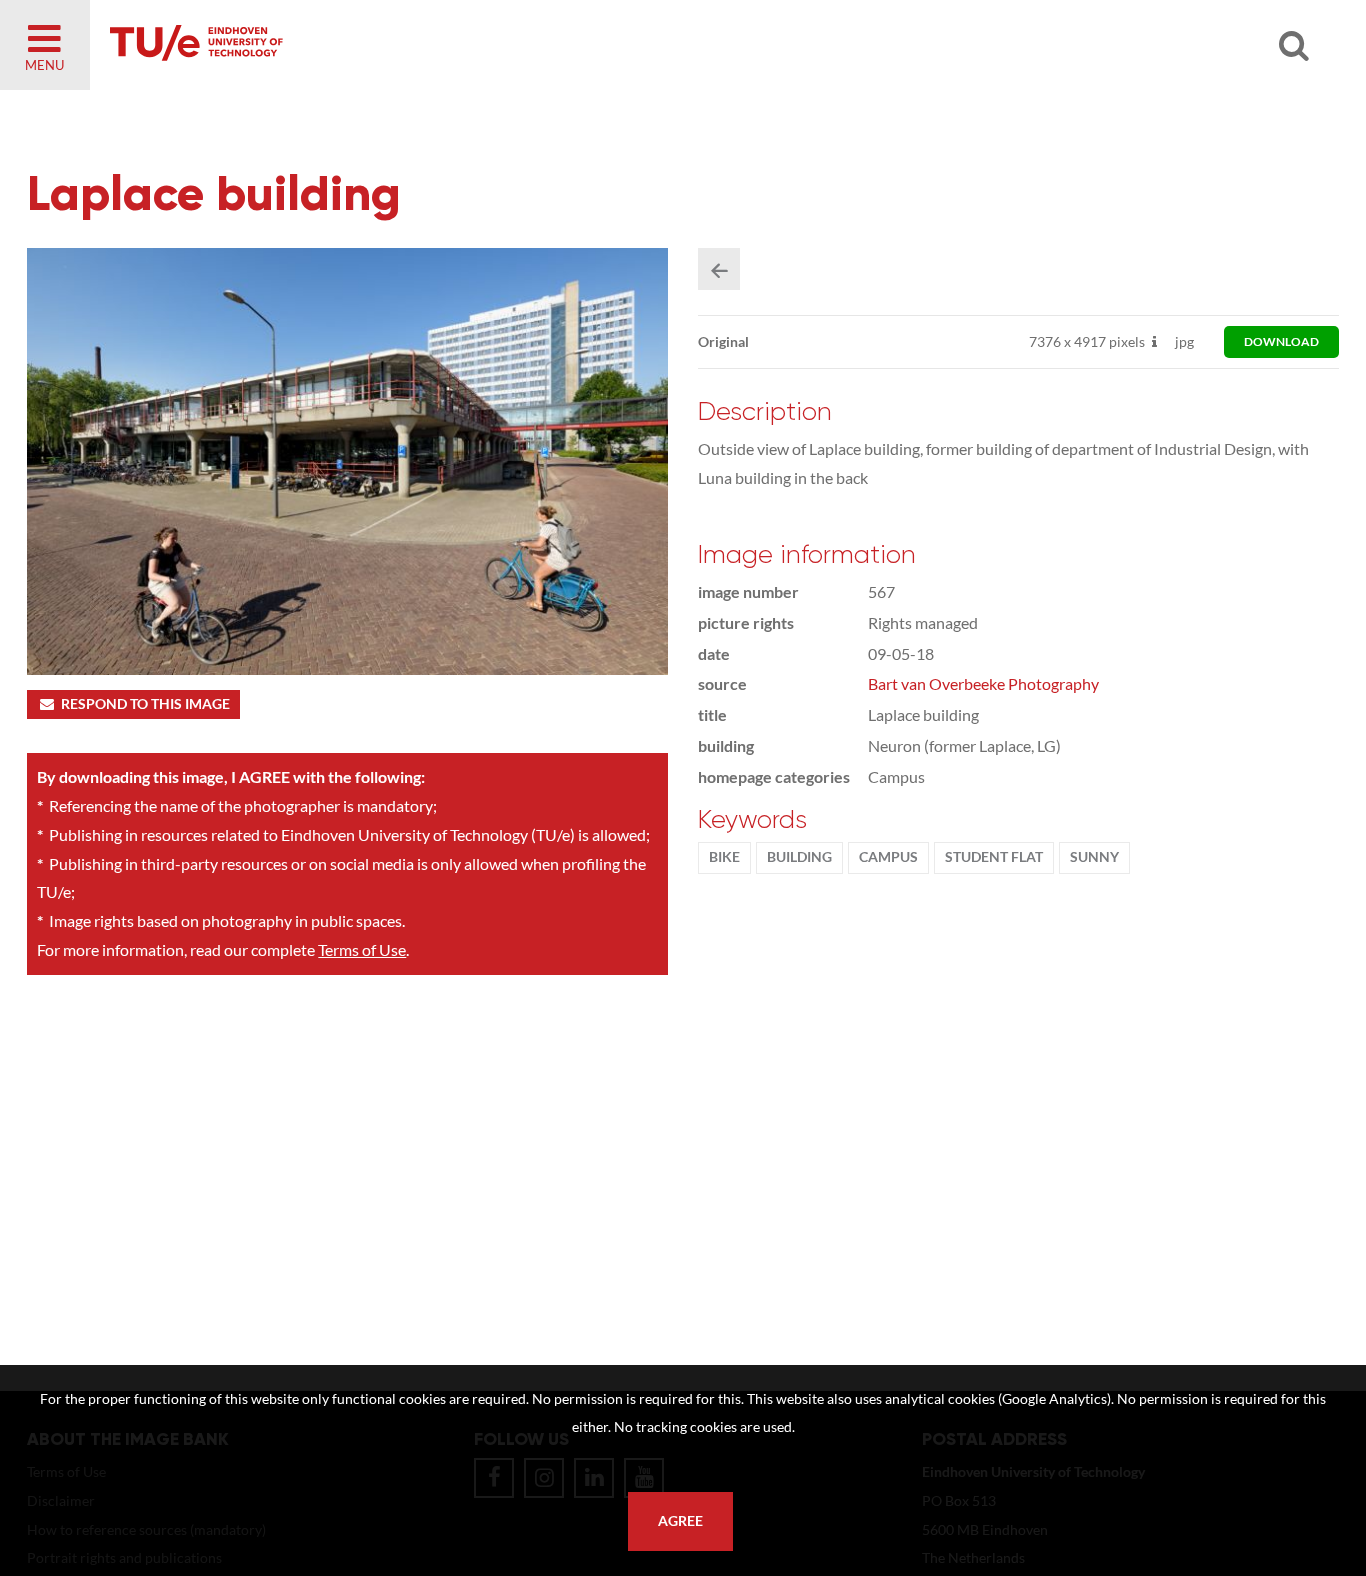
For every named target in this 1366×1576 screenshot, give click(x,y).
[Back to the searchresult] (719, 269)
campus (888, 857)
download (1281, 341)
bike (724, 857)
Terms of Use (362, 949)
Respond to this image (145, 704)
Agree (680, 1521)
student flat (994, 857)
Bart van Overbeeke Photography (983, 683)
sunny (1094, 857)
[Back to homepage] (340, 45)
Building (799, 857)
